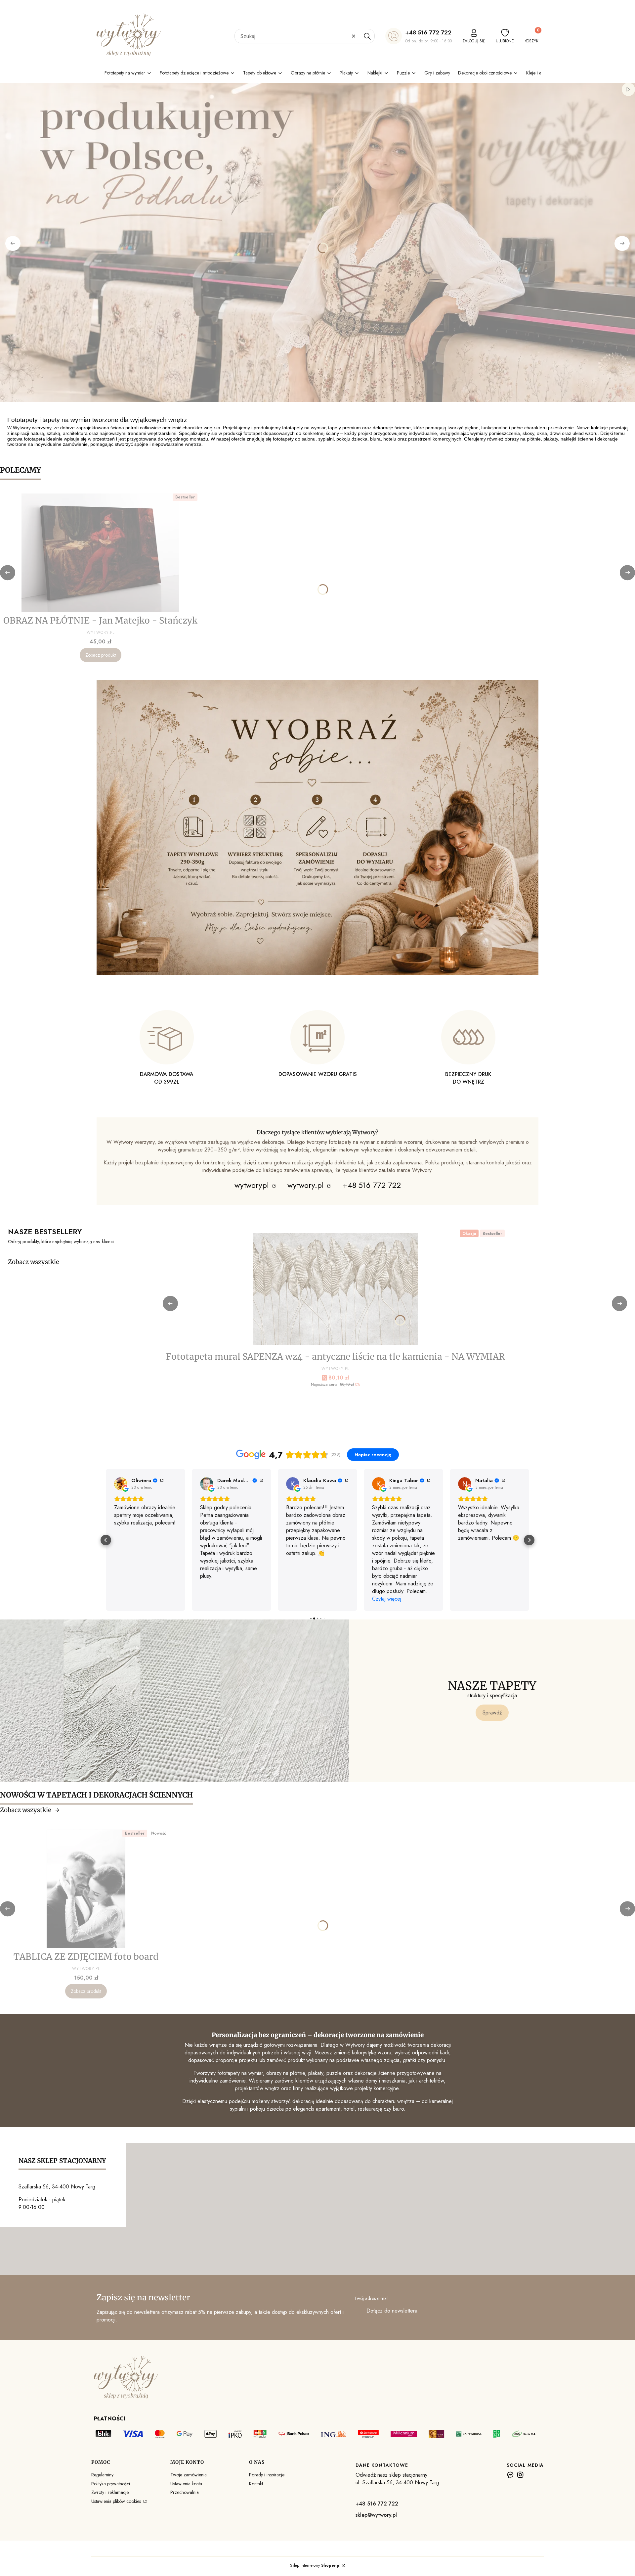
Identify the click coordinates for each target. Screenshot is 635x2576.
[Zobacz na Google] (121, 1484)
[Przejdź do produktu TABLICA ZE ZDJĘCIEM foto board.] (86, 1889)
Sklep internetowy (315, 2565)
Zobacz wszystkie (34, 1262)
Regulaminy (102, 2475)
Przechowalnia (185, 2492)
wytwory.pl (307, 1185)
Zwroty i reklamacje (110, 2492)
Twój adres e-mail (371, 2298)
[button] (367, 36)
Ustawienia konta (186, 2484)
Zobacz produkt (101, 655)
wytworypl (253, 1185)
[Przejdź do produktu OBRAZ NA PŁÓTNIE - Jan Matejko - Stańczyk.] (101, 553)
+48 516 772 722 (428, 32)
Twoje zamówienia (189, 2475)
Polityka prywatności (111, 2484)
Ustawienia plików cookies (117, 2501)
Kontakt (256, 2484)
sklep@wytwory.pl (376, 2515)
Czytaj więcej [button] (301, 1599)
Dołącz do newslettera (392, 2311)
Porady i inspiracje (267, 2475)
